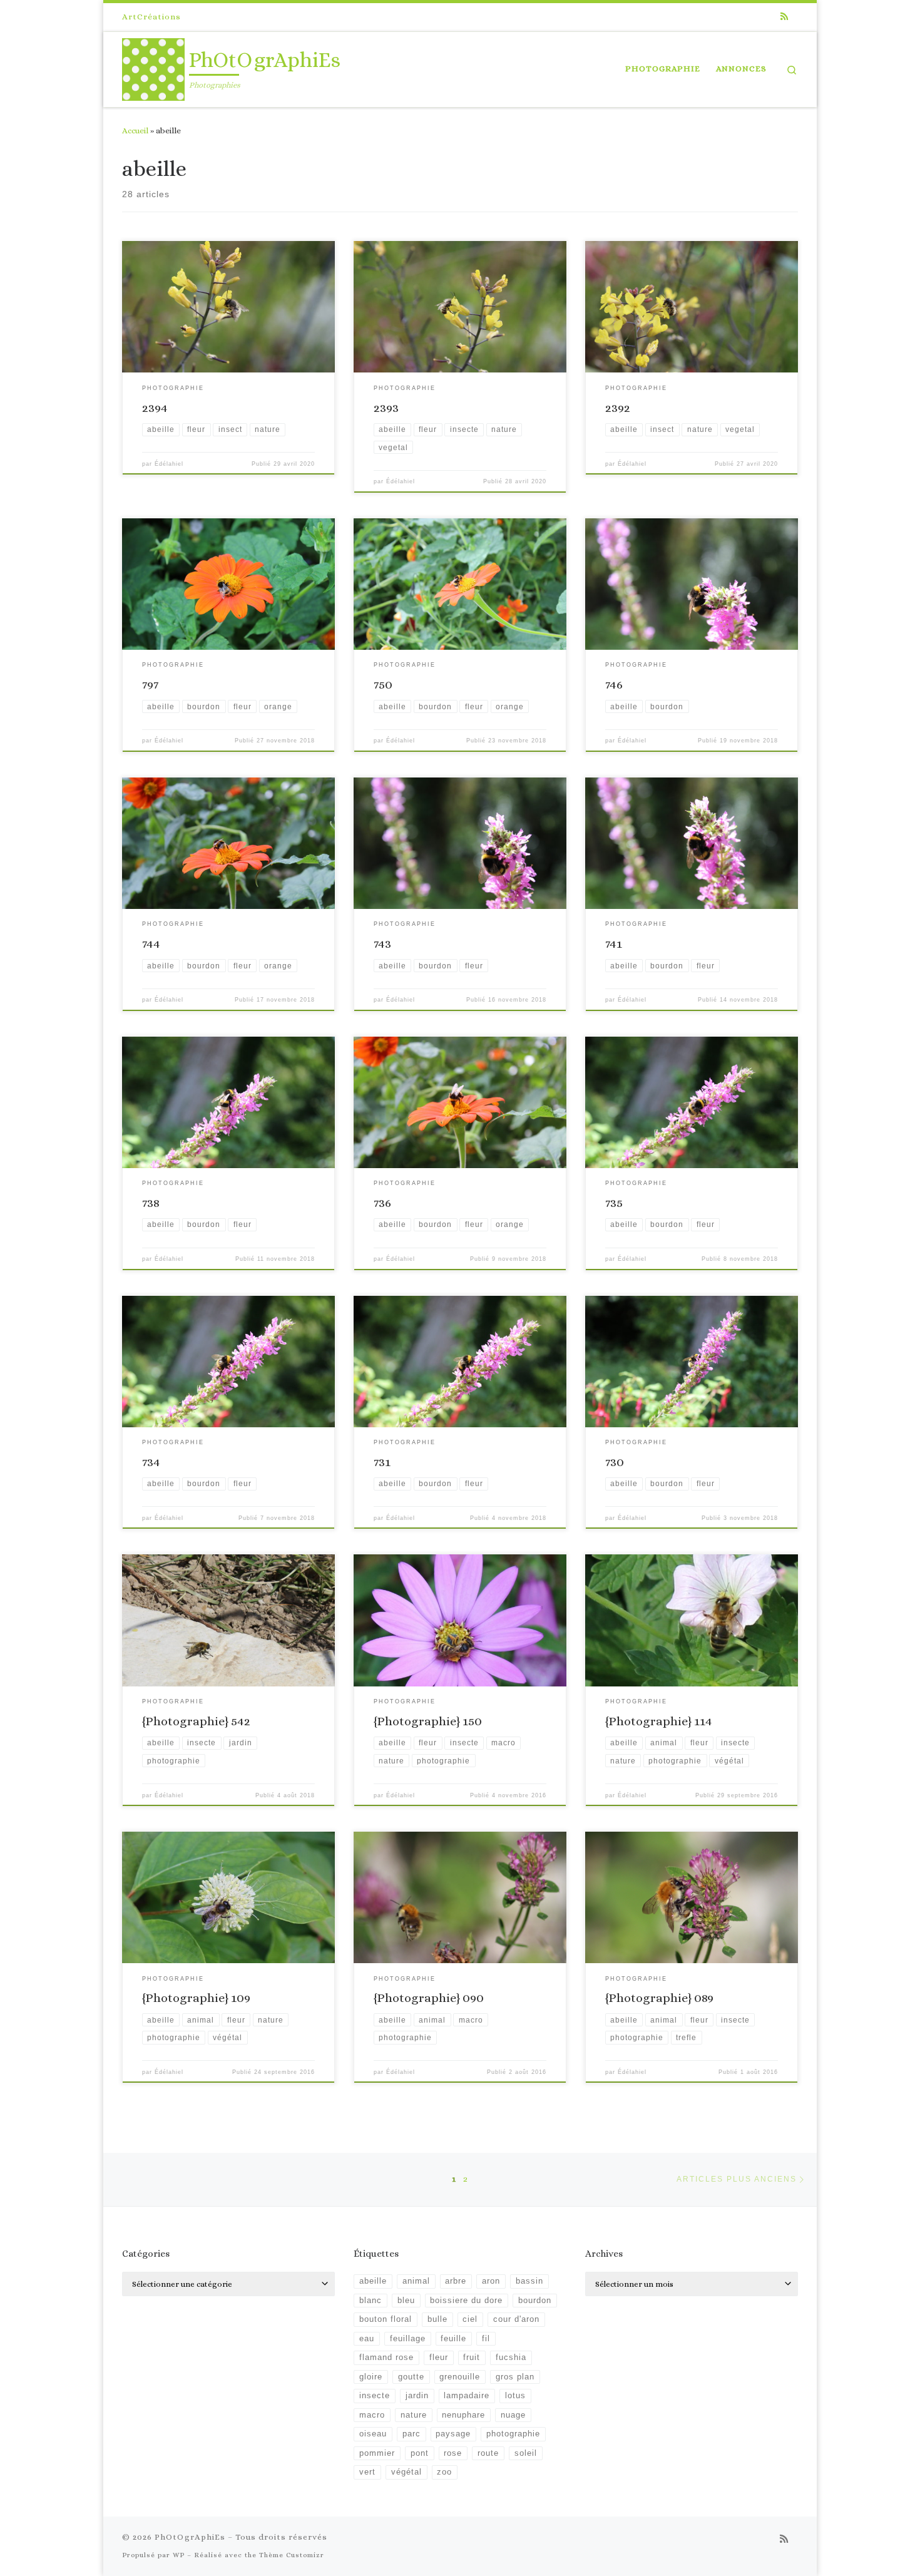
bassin (529, 2281)
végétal (406, 2472)
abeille (373, 2281)
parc (411, 2434)
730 (615, 1462)
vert (367, 2472)
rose (453, 2453)
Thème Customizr (292, 2555)
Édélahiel (169, 464)
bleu (406, 2301)
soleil (526, 2453)
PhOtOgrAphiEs (190, 2537)
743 (382, 944)
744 (151, 944)
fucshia (511, 2358)
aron (491, 2281)
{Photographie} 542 (196, 1721)
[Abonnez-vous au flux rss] (784, 17)
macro (372, 2415)
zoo (444, 2472)
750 (383, 685)
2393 (386, 408)
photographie (513, 2434)
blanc (371, 2301)
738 (151, 1203)
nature (414, 2415)
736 (382, 1203)
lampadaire (467, 2396)
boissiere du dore (466, 2301)
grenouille (460, 2377)
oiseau (373, 2434)
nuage (513, 2415)
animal (416, 2281)
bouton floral (386, 2319)
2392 (618, 408)
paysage (453, 2434)
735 (614, 1203)
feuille (453, 2339)
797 (150, 685)
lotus (515, 2396)
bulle (437, 2319)
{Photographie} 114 (659, 1721)
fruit (472, 2358)
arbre (456, 2281)
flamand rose (386, 2358)
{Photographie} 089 (659, 1998)
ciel (470, 2319)
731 (382, 1462)
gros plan (515, 2377)
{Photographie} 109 (196, 1998)
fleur (439, 2358)
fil (486, 2339)
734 (151, 1462)
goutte (411, 2377)
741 (614, 944)
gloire (371, 2377)
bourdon (535, 2301)
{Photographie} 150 (428, 1721)
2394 (155, 408)
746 (614, 685)
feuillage (408, 2339)
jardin (417, 2396)
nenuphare (463, 2415)
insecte (375, 2396)
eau (367, 2339)
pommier (377, 2453)
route (488, 2453)
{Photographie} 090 (429, 1998)
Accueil (135, 131)
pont (420, 2453)
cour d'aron (516, 2319)
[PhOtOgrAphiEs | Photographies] (153, 67)
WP (179, 2555)
